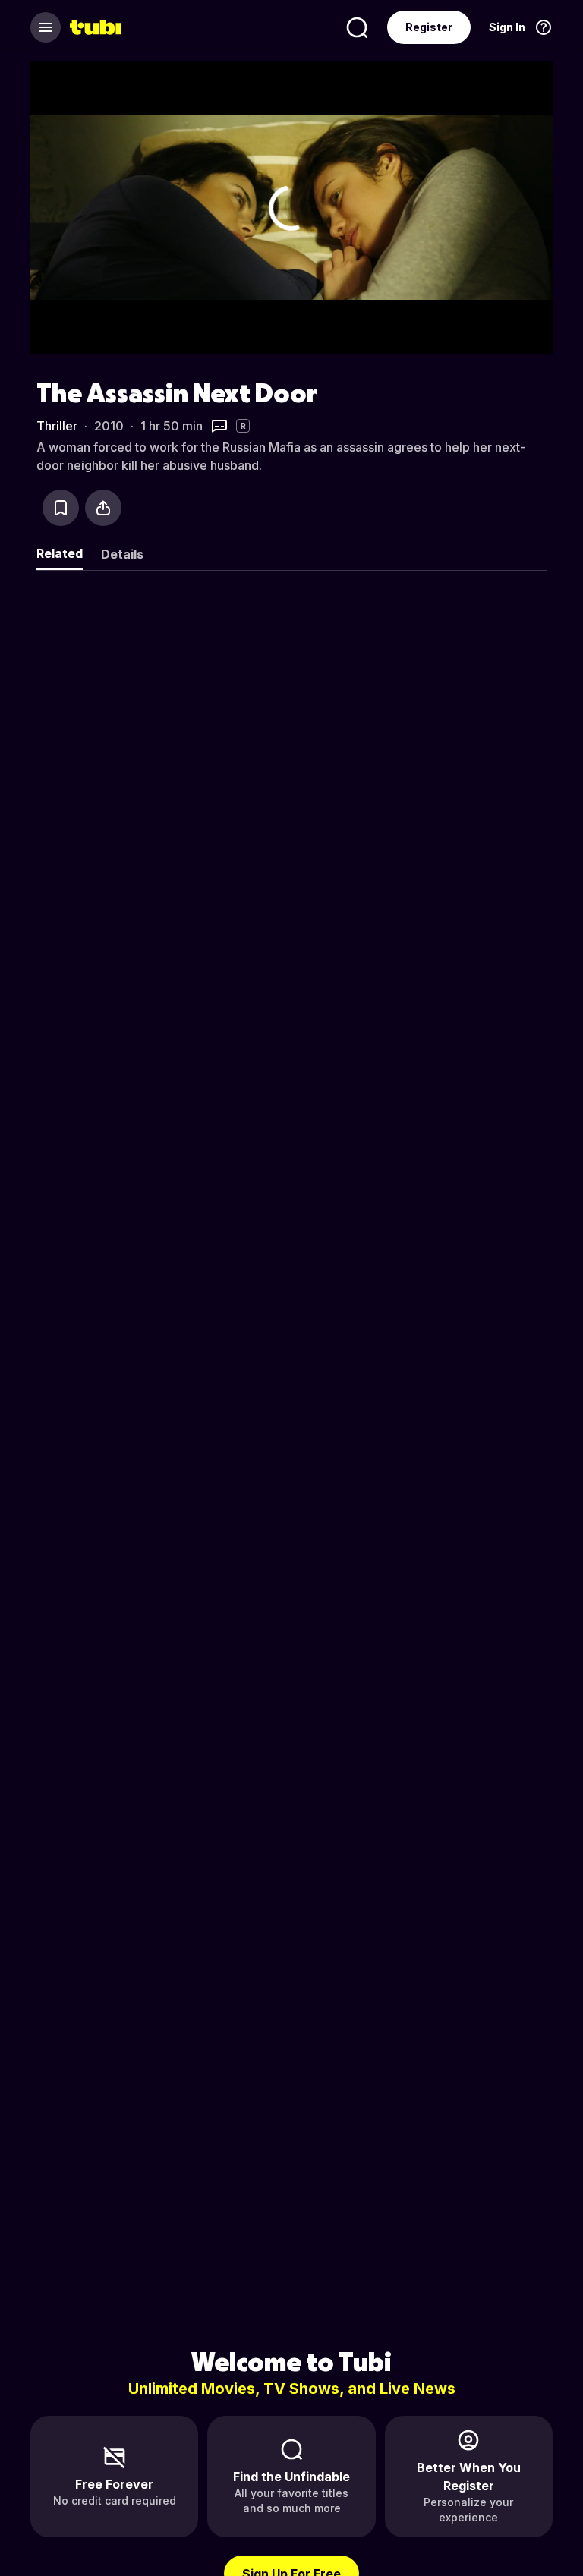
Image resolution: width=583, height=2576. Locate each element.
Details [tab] (122, 554)
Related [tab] (60, 553)
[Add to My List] (61, 508)
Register (429, 27)
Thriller (57, 426)
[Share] (103, 508)
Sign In (507, 27)
